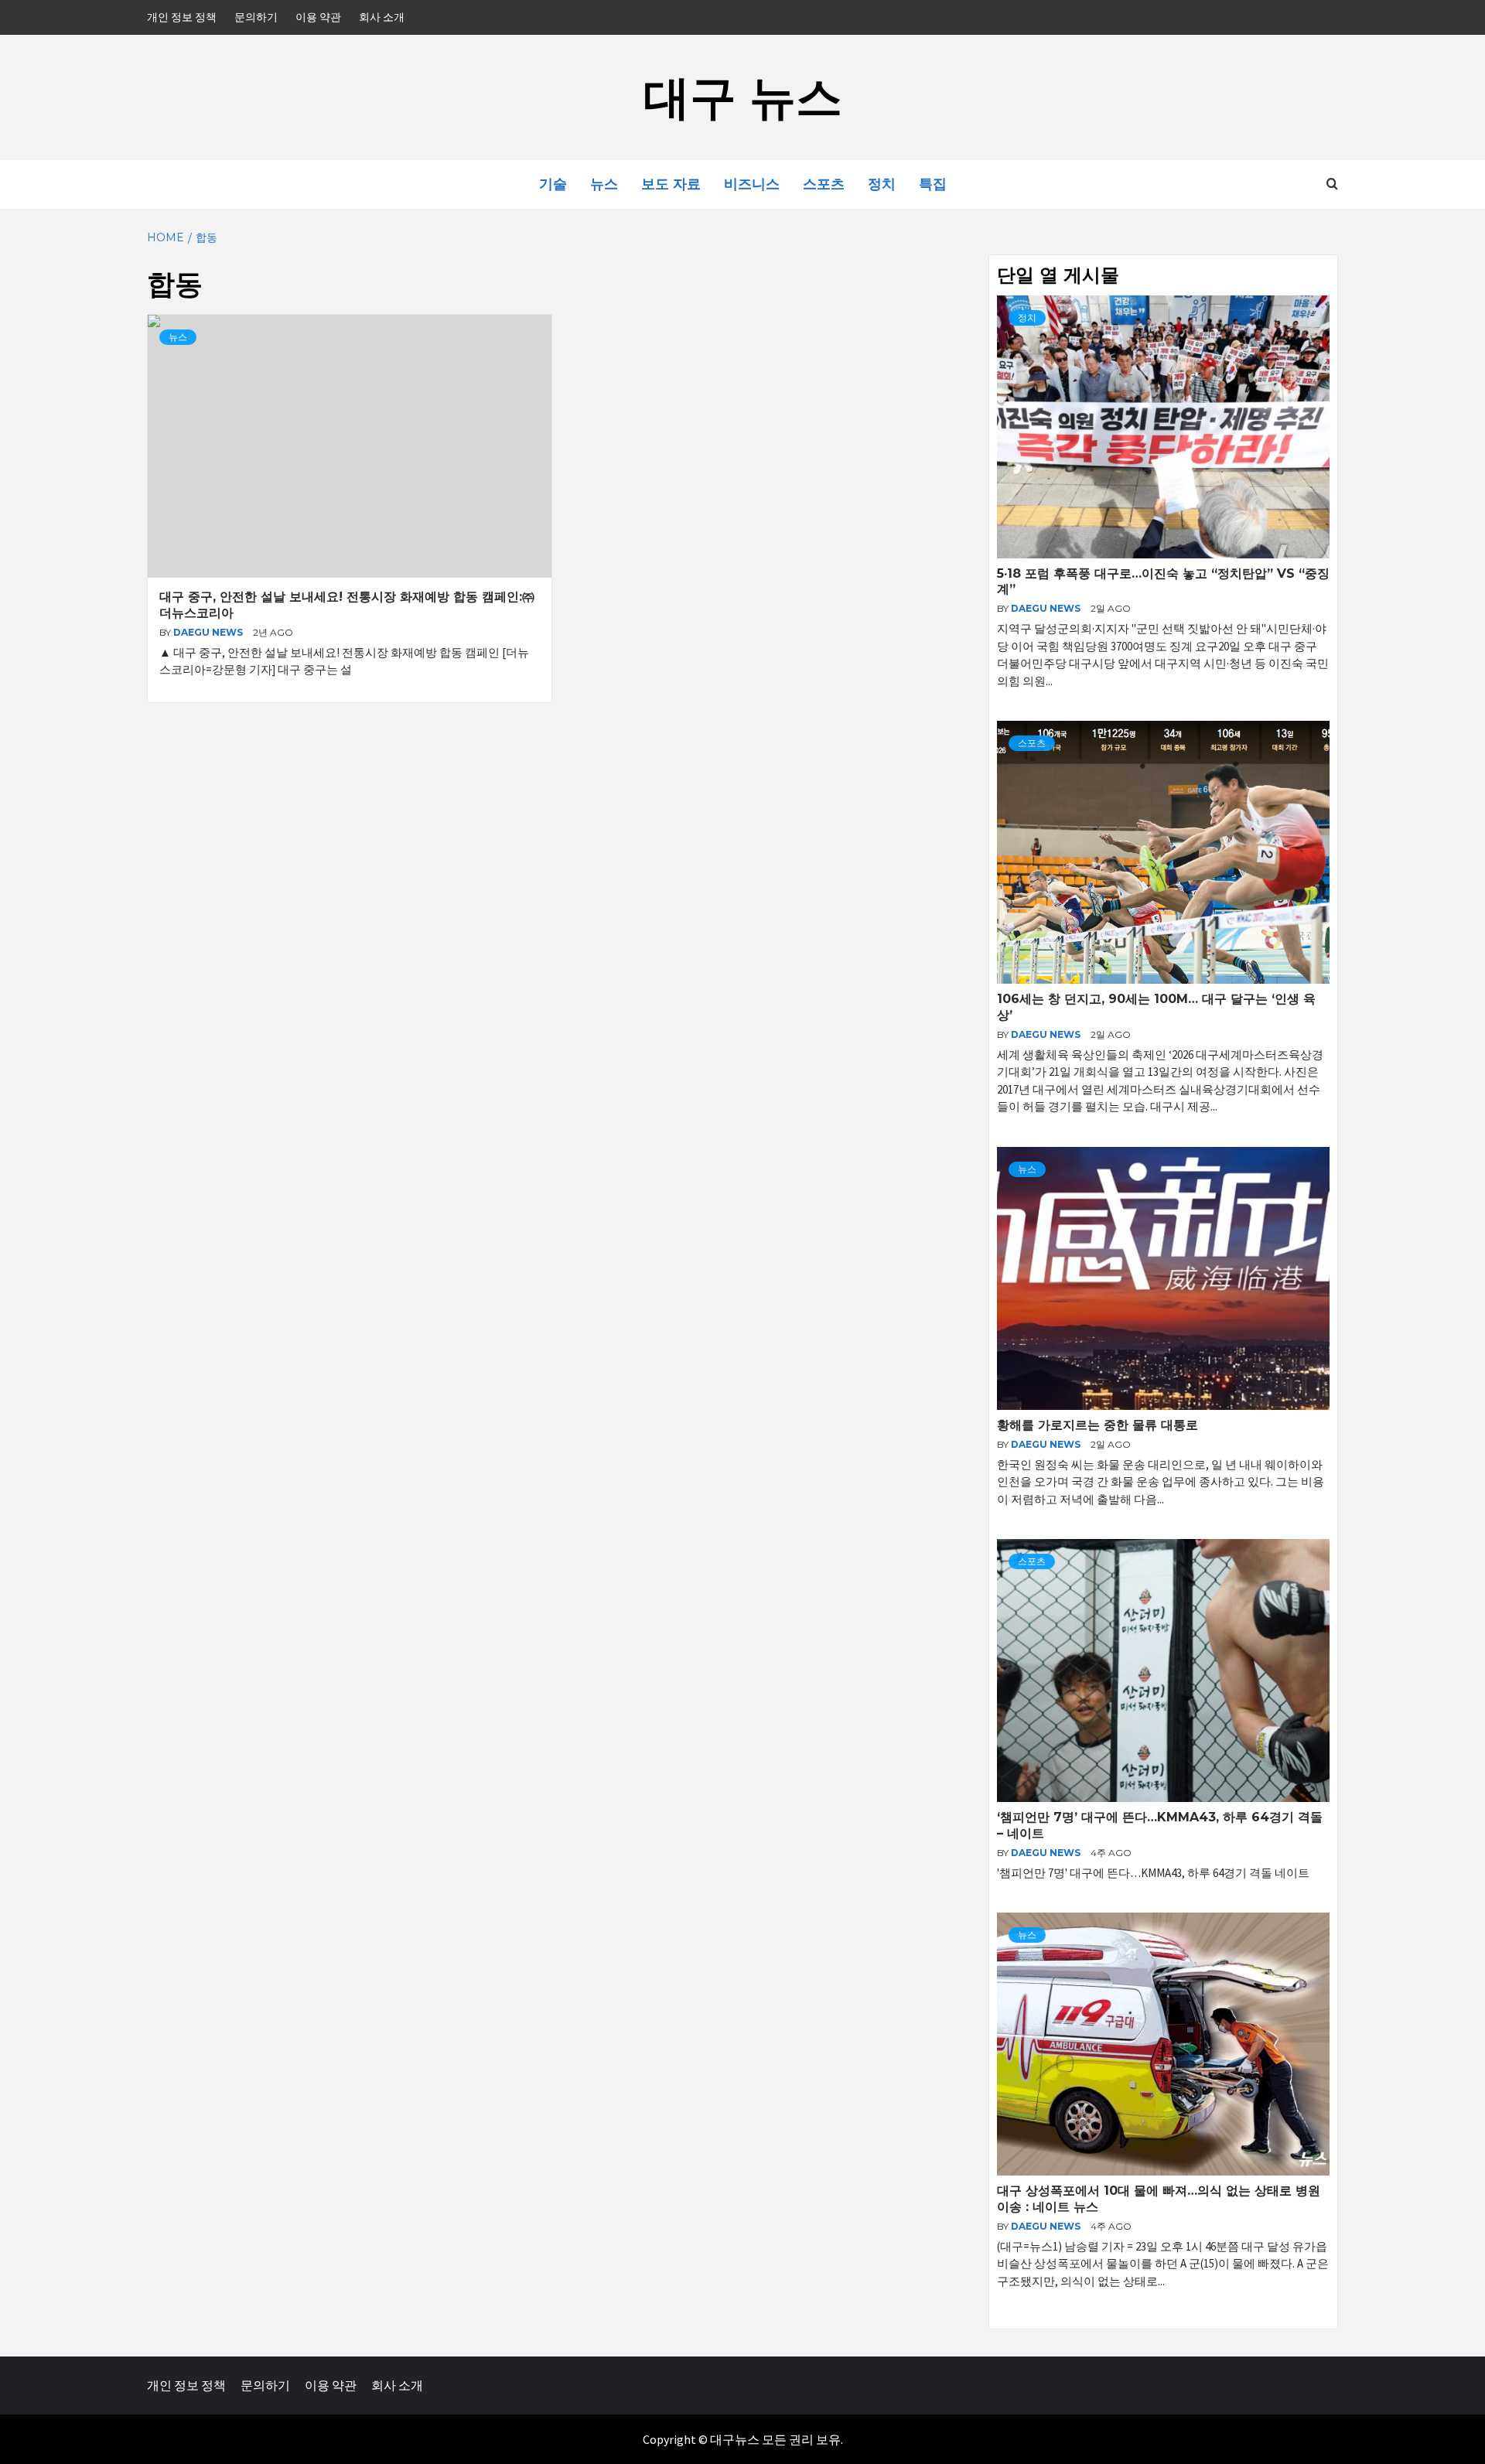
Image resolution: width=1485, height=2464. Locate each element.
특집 (933, 184)
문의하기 (256, 17)
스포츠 (824, 184)
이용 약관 (318, 17)
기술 (553, 184)
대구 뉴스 (743, 97)
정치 (882, 184)
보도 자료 (671, 184)
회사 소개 (382, 17)
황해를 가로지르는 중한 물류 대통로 (1098, 1425)
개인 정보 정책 (182, 17)
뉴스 (604, 184)
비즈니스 (752, 184)
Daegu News (209, 632)
